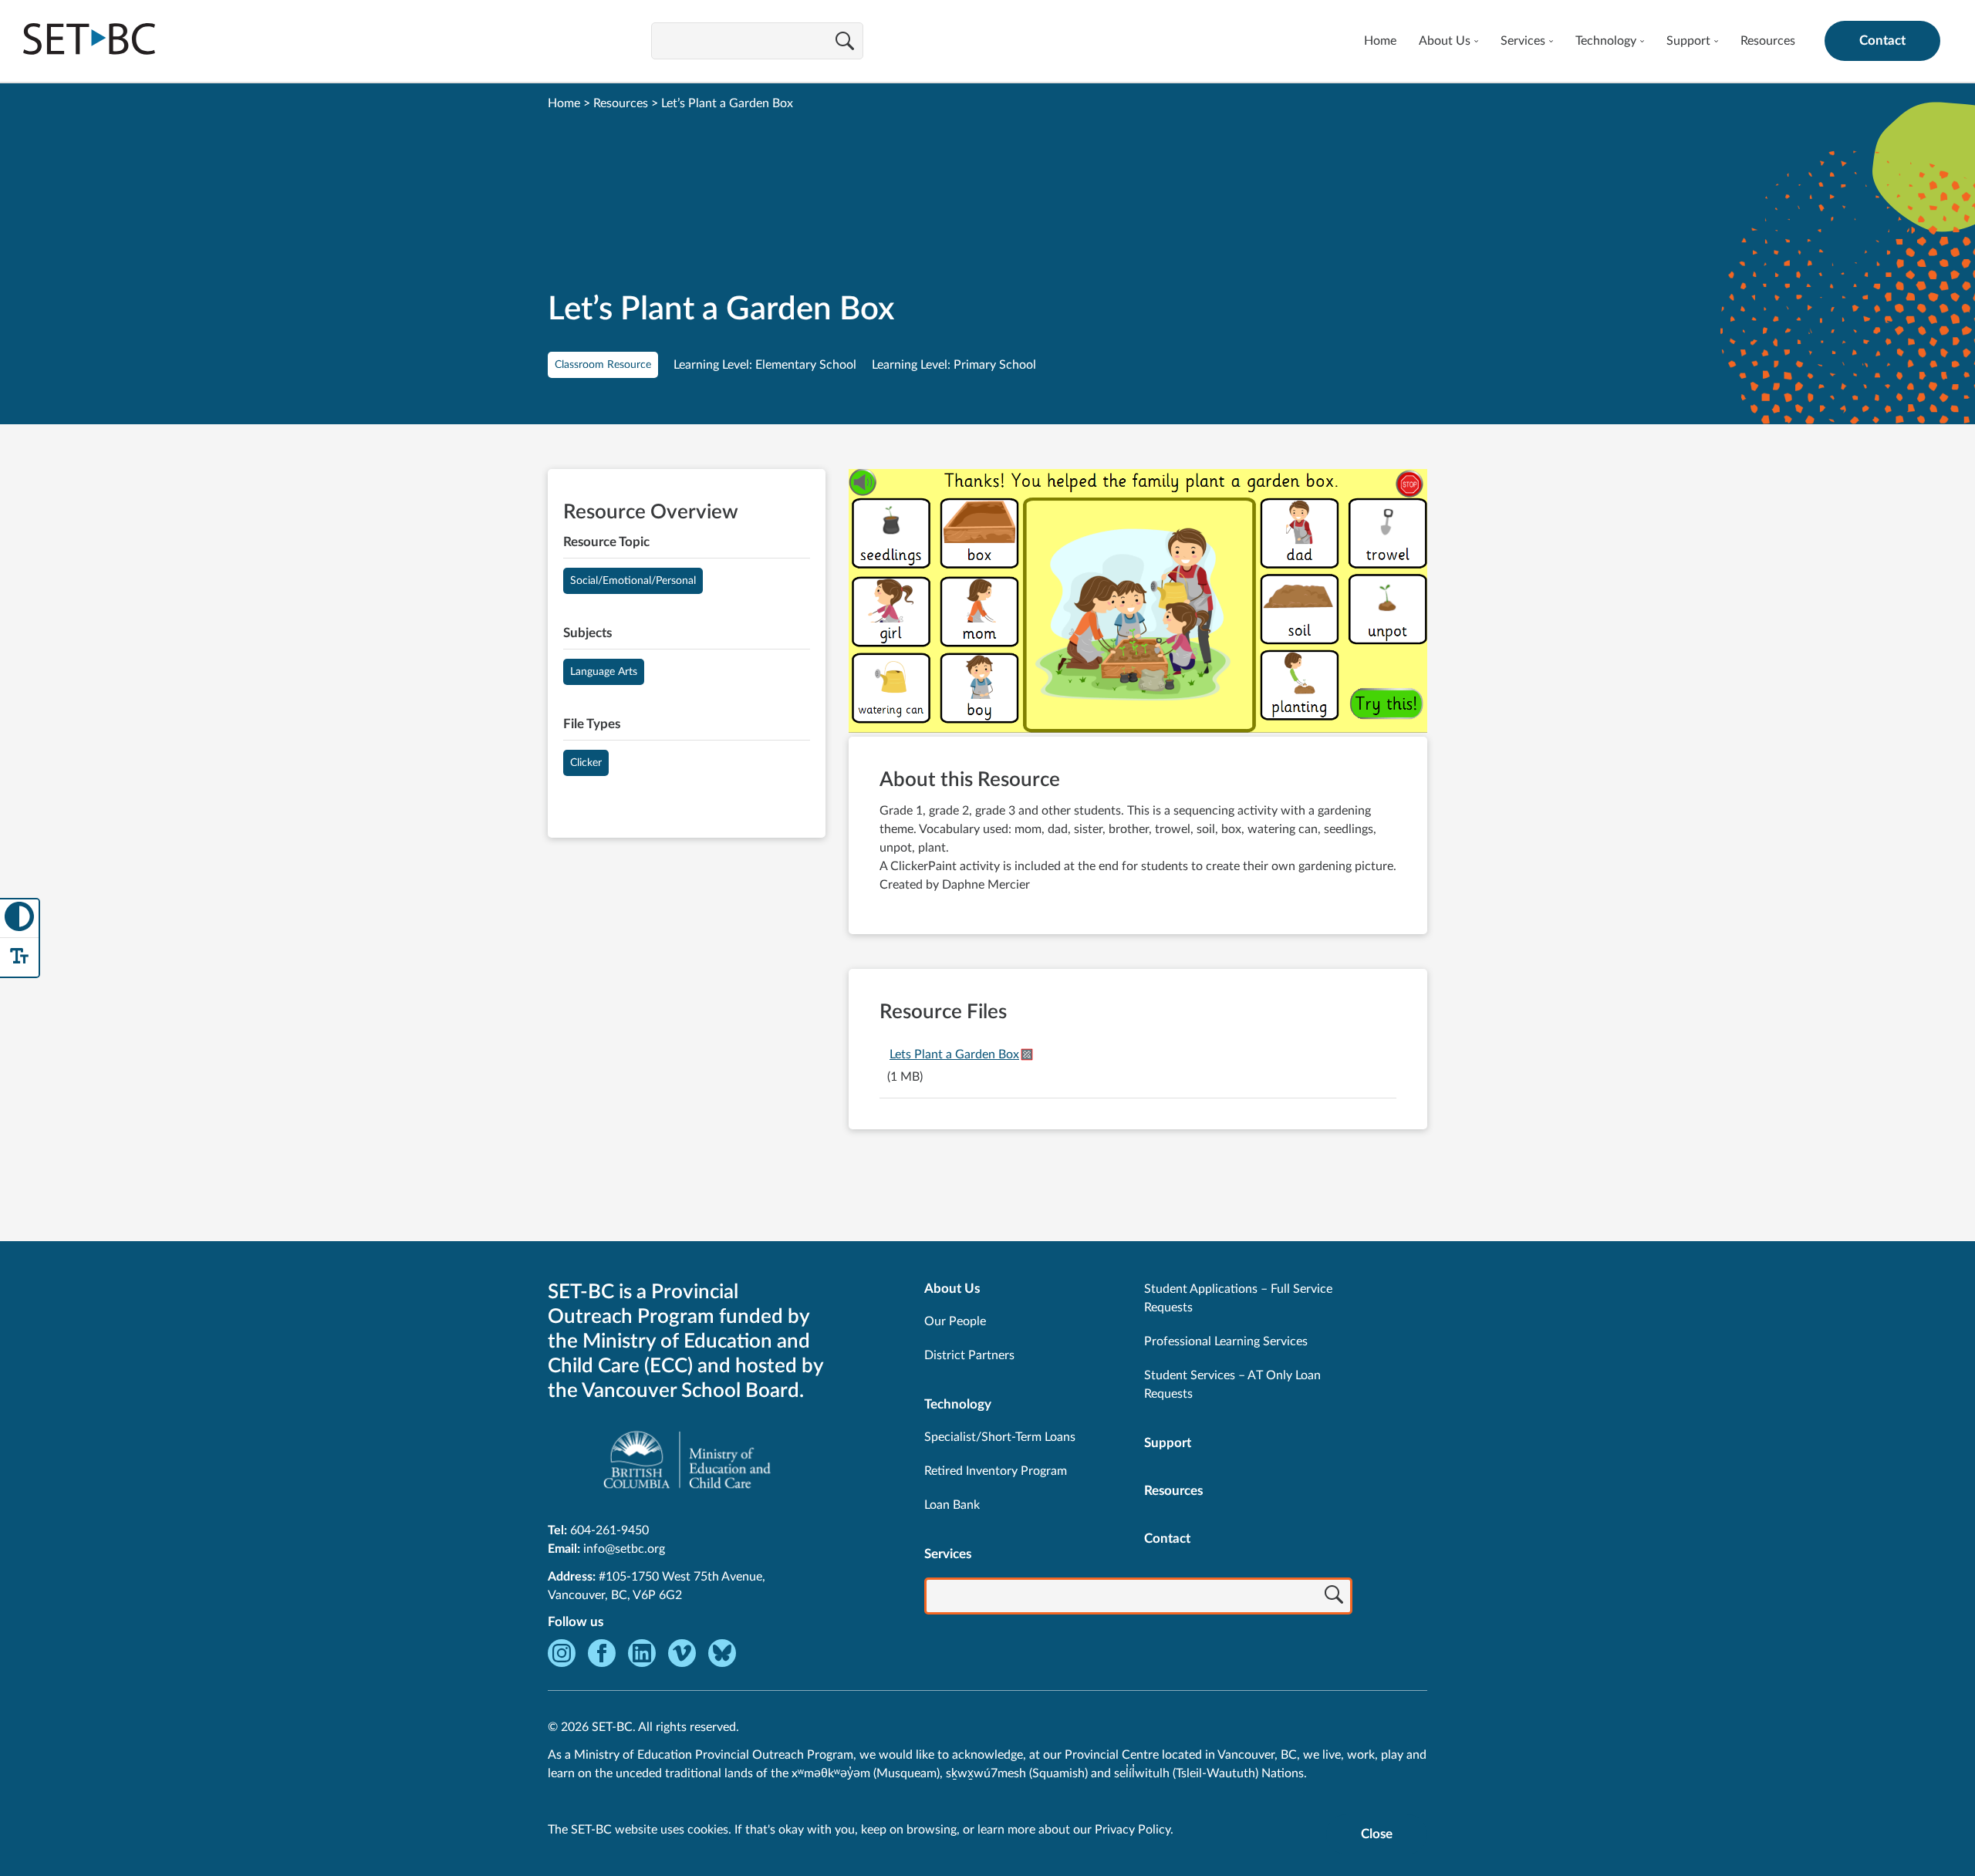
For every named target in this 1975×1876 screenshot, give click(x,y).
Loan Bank (952, 1505)
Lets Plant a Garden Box (954, 1054)
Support (1688, 41)
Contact (1882, 40)
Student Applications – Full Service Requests (1238, 1298)
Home (1380, 41)
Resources (1768, 41)
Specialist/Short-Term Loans (1000, 1437)
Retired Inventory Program (996, 1471)
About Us (1445, 41)
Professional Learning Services (1226, 1341)
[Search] (845, 42)
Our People (955, 1321)
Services (1523, 41)
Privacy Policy (1133, 1830)
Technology (1606, 41)
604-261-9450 (609, 1530)
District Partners (969, 1355)
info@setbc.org (624, 1549)
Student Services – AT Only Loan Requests (1232, 1385)
